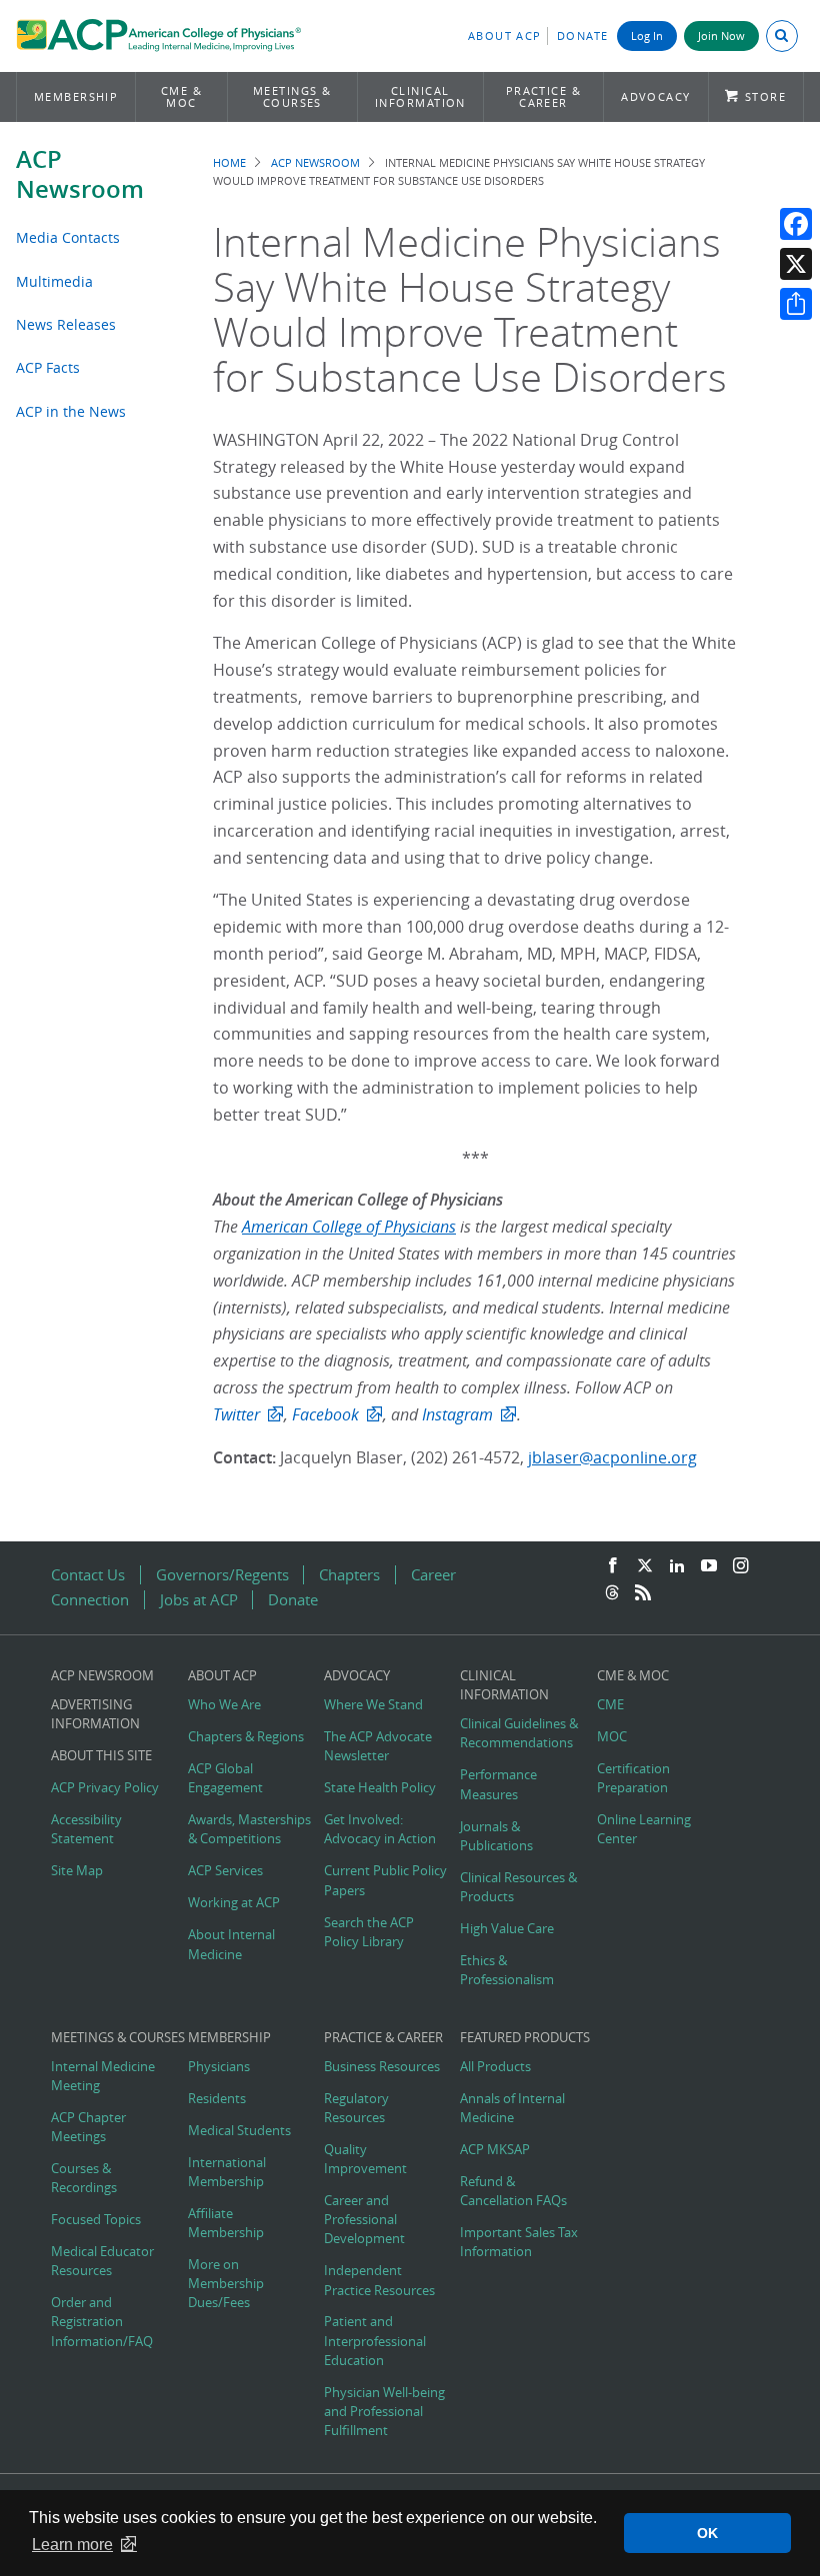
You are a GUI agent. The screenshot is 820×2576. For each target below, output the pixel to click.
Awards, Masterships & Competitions (249, 1829)
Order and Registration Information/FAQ (102, 2322)
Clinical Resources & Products (518, 1887)
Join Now (721, 35)
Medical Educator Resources (102, 2261)
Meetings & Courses (292, 96)
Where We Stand (373, 1705)
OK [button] (707, 2533)
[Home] (158, 38)
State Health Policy (380, 1788)
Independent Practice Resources (379, 2280)
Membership (76, 96)
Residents (217, 2099)
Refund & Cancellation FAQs (513, 2191)
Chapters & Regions (246, 1737)
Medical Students (239, 2131)
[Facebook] (796, 224)
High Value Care (507, 1929)
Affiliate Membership (226, 2223)
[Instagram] (741, 1566)
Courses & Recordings (84, 2178)
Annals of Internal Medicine (512, 2108)
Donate (583, 35)
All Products (495, 2067)
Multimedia (54, 281)
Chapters (349, 1575)
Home (229, 162)
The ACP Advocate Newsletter (378, 1746)
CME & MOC (181, 96)
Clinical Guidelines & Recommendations (519, 1733)
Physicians (219, 2067)
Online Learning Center (644, 1829)
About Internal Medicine (231, 1944)
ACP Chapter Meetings (88, 2127)
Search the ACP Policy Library (369, 1932)
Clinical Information (420, 96)
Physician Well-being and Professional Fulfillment (384, 2412)
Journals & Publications (496, 1836)
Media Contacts (68, 237)
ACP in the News (71, 411)
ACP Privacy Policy (105, 1788)
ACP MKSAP (495, 2150)
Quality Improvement (365, 2159)
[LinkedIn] (677, 1566)
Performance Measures (498, 1784)
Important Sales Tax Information (519, 2242)
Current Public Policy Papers (385, 1880)
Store (765, 96)
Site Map (77, 1871)
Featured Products (525, 2038)
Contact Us (88, 1575)
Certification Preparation (633, 1778)
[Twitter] (645, 1566)
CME (610, 1705)
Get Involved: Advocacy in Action (380, 1829)
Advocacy (656, 96)
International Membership (227, 2172)
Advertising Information (95, 1714)
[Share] (796, 304)
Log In (647, 35)
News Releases (66, 324)
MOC (612, 1737)
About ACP (505, 35)
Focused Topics (96, 2220)
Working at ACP (234, 1903)
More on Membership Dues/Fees (226, 2284)
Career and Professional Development (364, 2220)
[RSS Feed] (643, 1593)
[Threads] (612, 1593)
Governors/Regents (222, 1575)
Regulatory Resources (356, 2108)
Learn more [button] (72, 2545)
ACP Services (225, 1871)
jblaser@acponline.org (612, 1457)
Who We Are (224, 1705)
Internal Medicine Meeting (103, 2076)
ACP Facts (48, 367)
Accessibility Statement (86, 1829)
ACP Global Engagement (225, 1778)
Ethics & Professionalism (507, 1970)
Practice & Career (544, 96)
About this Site (101, 1756)
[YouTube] (709, 1566)
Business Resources (382, 2067)
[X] (796, 264)
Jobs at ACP (199, 1600)
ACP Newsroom (80, 174)
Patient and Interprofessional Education (375, 2341)
